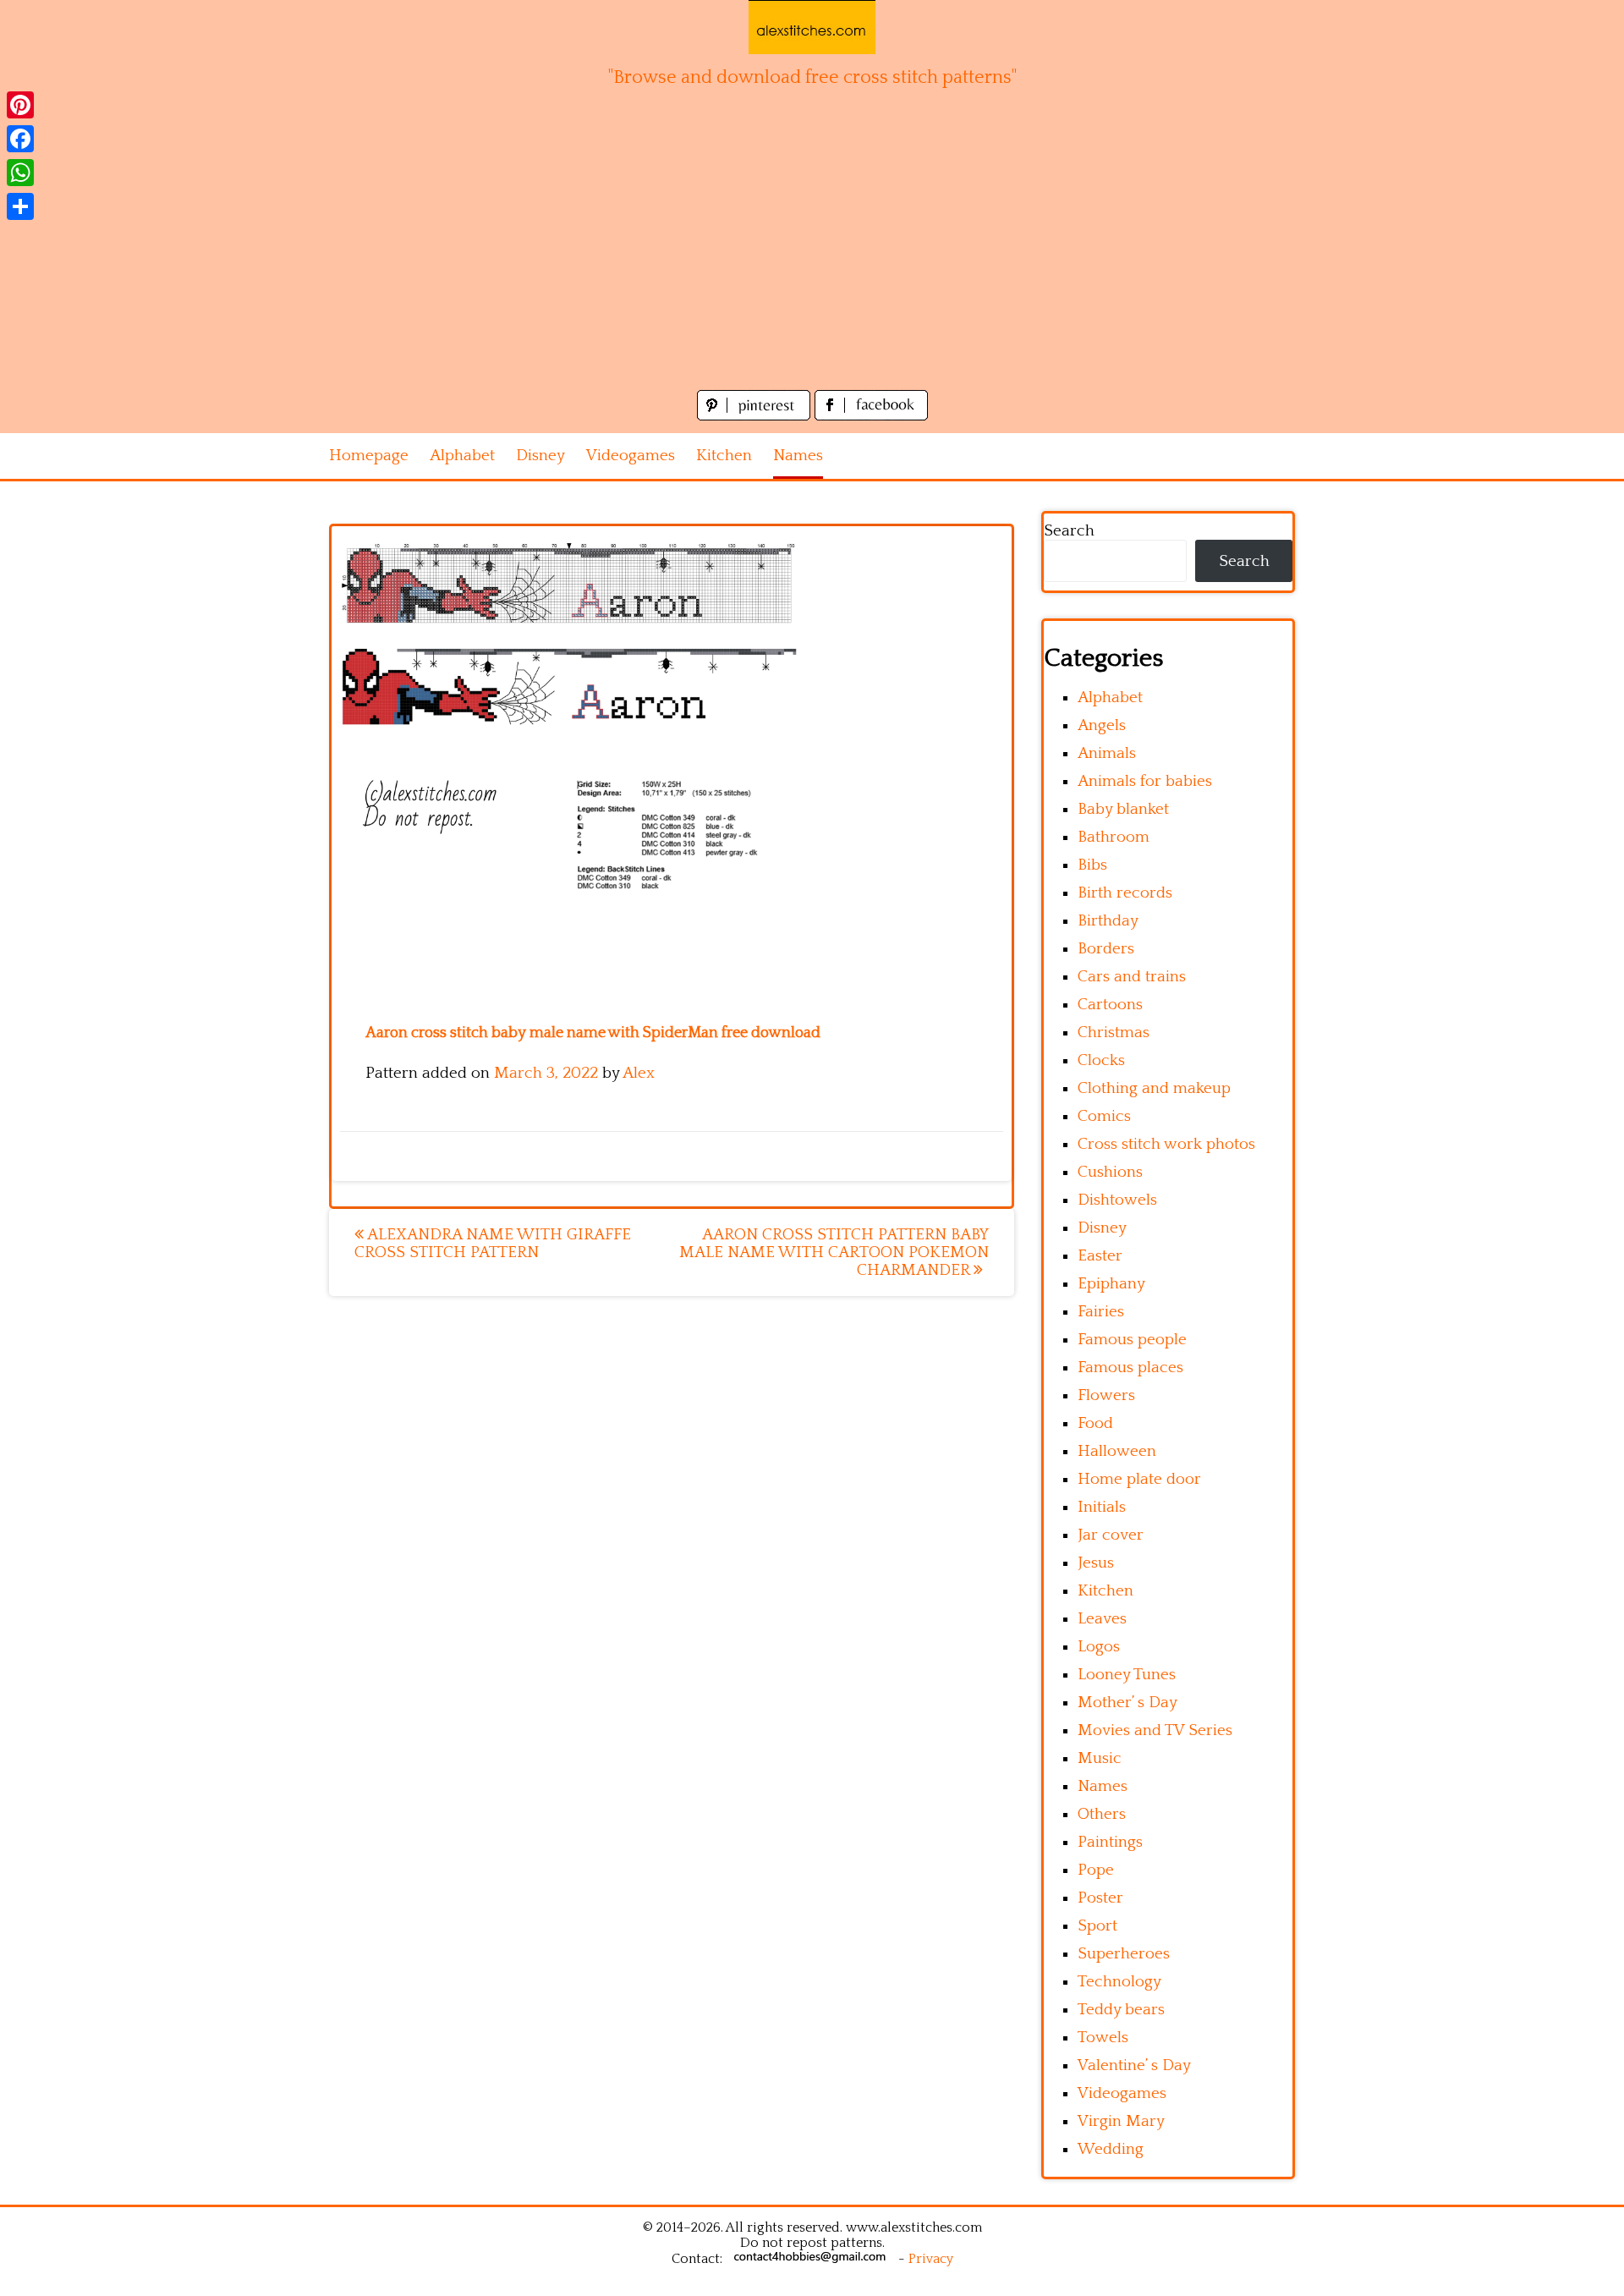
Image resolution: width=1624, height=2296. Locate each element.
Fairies (1101, 1312)
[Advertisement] (812, 259)
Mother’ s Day (1127, 1703)
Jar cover (1111, 1535)
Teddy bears (1121, 2010)
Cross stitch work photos (1166, 1144)
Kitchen (724, 456)
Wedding (1111, 2149)
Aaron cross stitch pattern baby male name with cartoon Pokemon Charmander (834, 1252)
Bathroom (1114, 837)
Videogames (631, 456)
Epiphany (1111, 1284)
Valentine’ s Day (1134, 2065)
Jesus (1096, 1563)
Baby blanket (1123, 809)
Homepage (369, 456)
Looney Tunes (1127, 1675)
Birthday (1108, 921)
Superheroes (1124, 1954)
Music (1100, 1758)
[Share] (20, 206)
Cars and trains (1132, 977)
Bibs (1092, 865)
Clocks (1101, 1060)
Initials (1102, 1507)
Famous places (1130, 1368)
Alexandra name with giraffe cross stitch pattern (493, 1244)
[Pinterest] (20, 105)
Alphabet (462, 456)
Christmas (1114, 1033)
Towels (1103, 2038)
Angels (1102, 725)
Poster (1100, 1898)
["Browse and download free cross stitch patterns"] (812, 27)
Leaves (1102, 1619)
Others (1102, 1814)
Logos (1099, 1647)
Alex (639, 1073)
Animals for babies (1145, 781)
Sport (1097, 1926)
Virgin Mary (1121, 2121)
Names (798, 456)
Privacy (931, 2259)
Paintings (1110, 1842)
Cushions (1110, 1172)
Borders (1106, 949)
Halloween (1117, 1451)
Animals (1107, 753)
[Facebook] (20, 139)
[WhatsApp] (20, 173)
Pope (1096, 1870)
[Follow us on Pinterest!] (756, 416)
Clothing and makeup (1154, 1088)
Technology (1119, 1982)
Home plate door (1139, 1479)
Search (1069, 531)
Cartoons (1110, 1005)
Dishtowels (1117, 1200)
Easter (1100, 1256)
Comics (1104, 1116)
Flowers (1106, 1395)
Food (1095, 1423)
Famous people (1132, 1340)
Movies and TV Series (1155, 1730)
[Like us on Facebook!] (871, 416)
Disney (540, 456)
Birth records (1125, 893)
